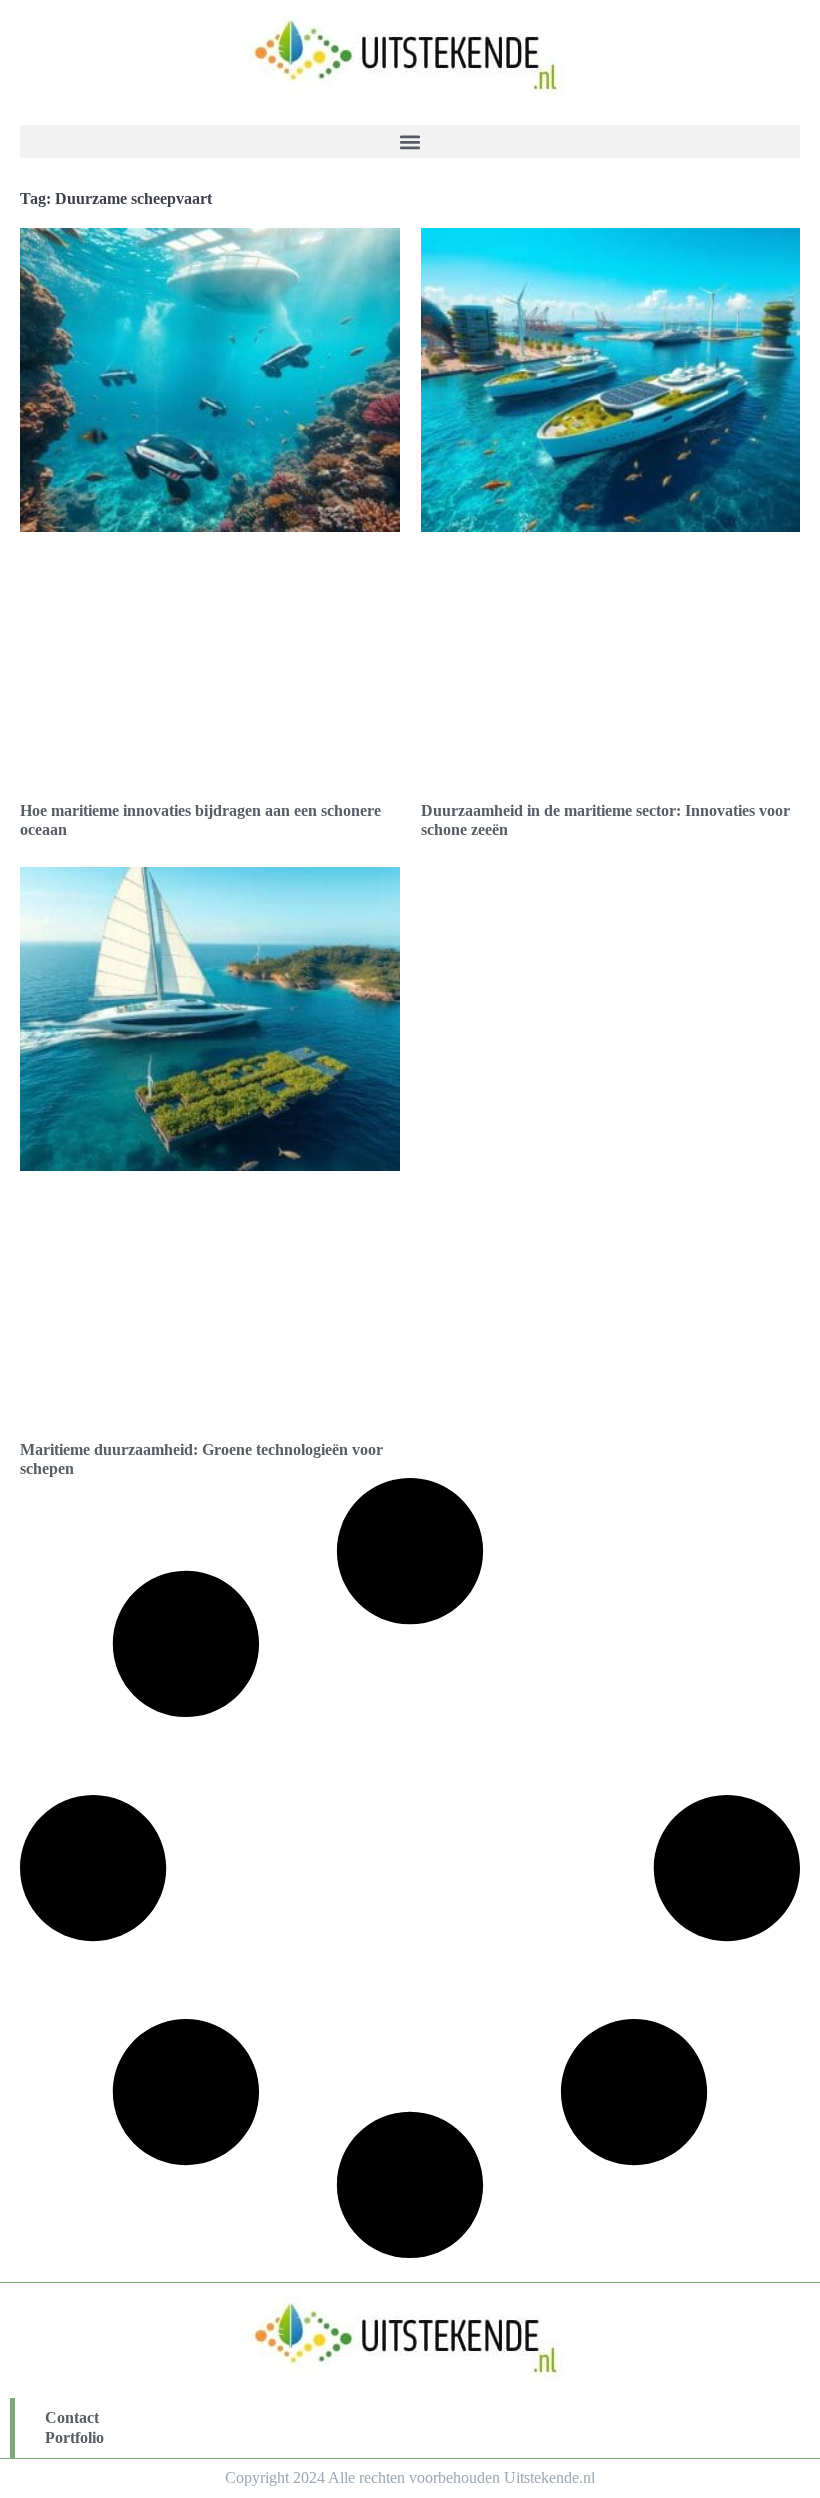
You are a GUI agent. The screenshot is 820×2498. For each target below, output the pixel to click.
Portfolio (74, 2437)
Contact (72, 2417)
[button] (410, 141)
